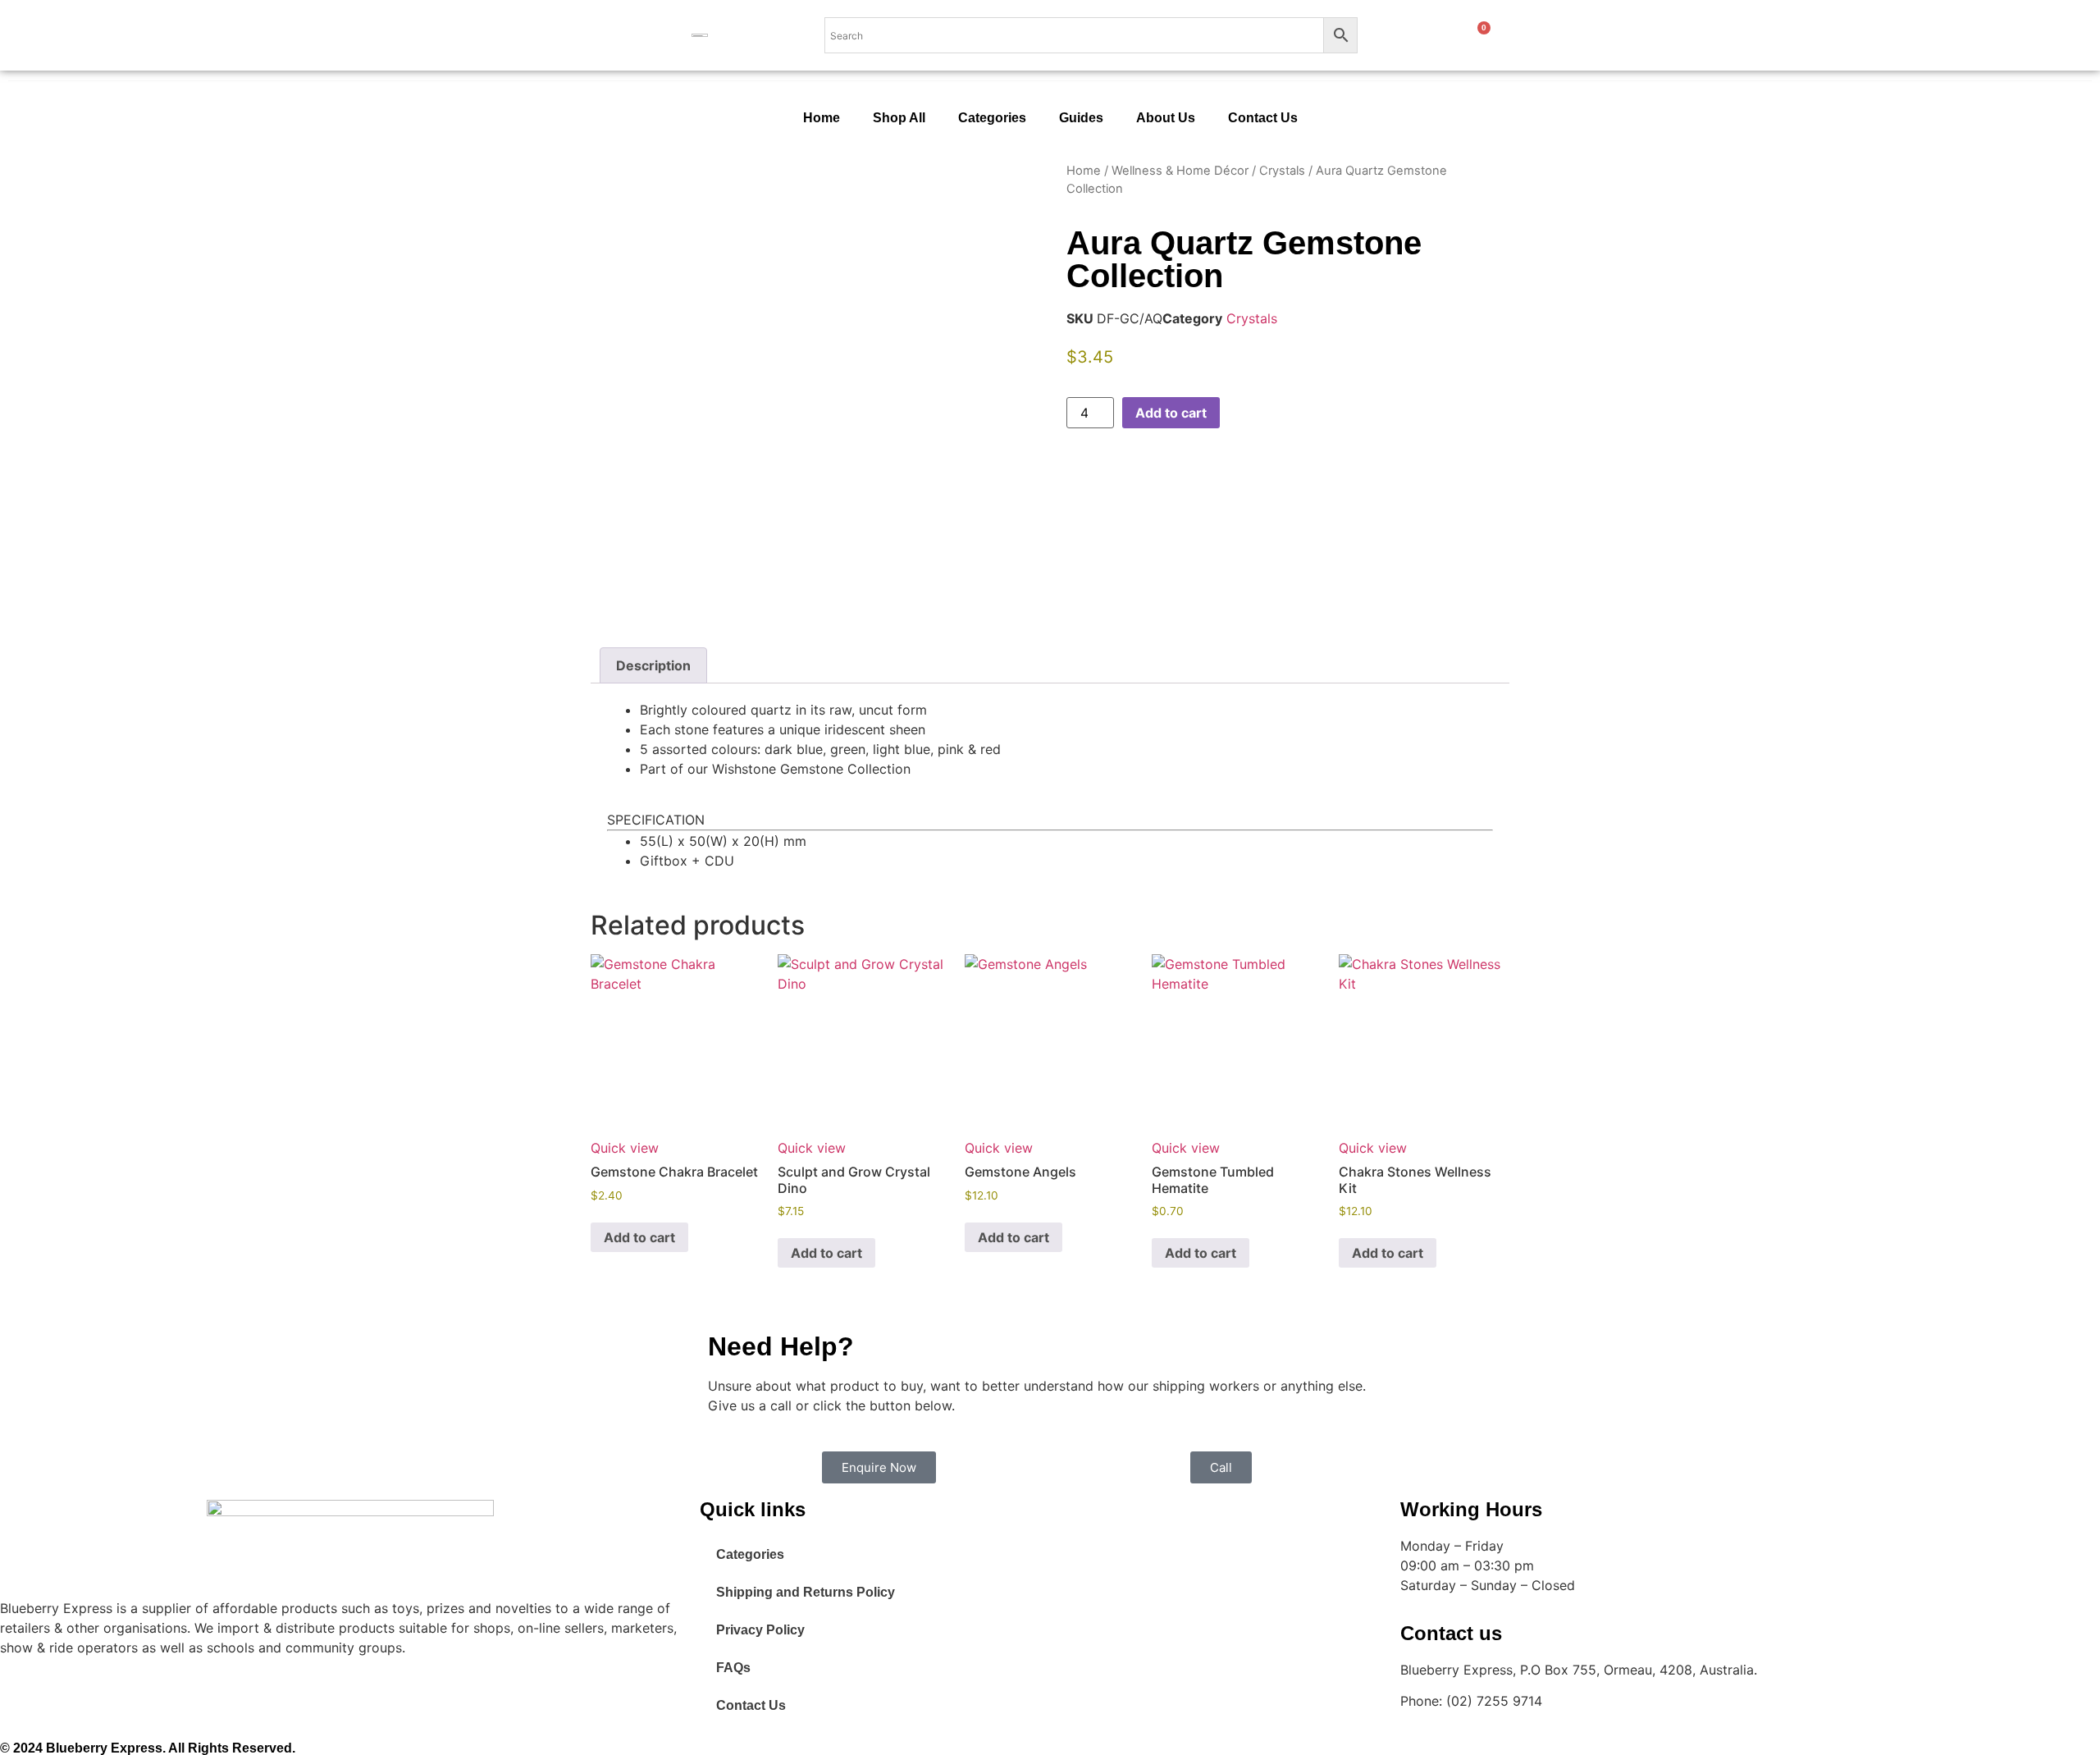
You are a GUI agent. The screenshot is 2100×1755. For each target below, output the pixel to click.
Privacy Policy (760, 1630)
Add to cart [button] (639, 1237)
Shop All (899, 118)
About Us (1166, 118)
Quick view (625, 1148)
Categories (992, 118)
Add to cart (1171, 413)
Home (822, 118)
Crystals (1282, 171)
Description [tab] (653, 665)
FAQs (733, 1668)
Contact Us (1263, 118)
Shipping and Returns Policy (806, 1592)
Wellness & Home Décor (1180, 171)
